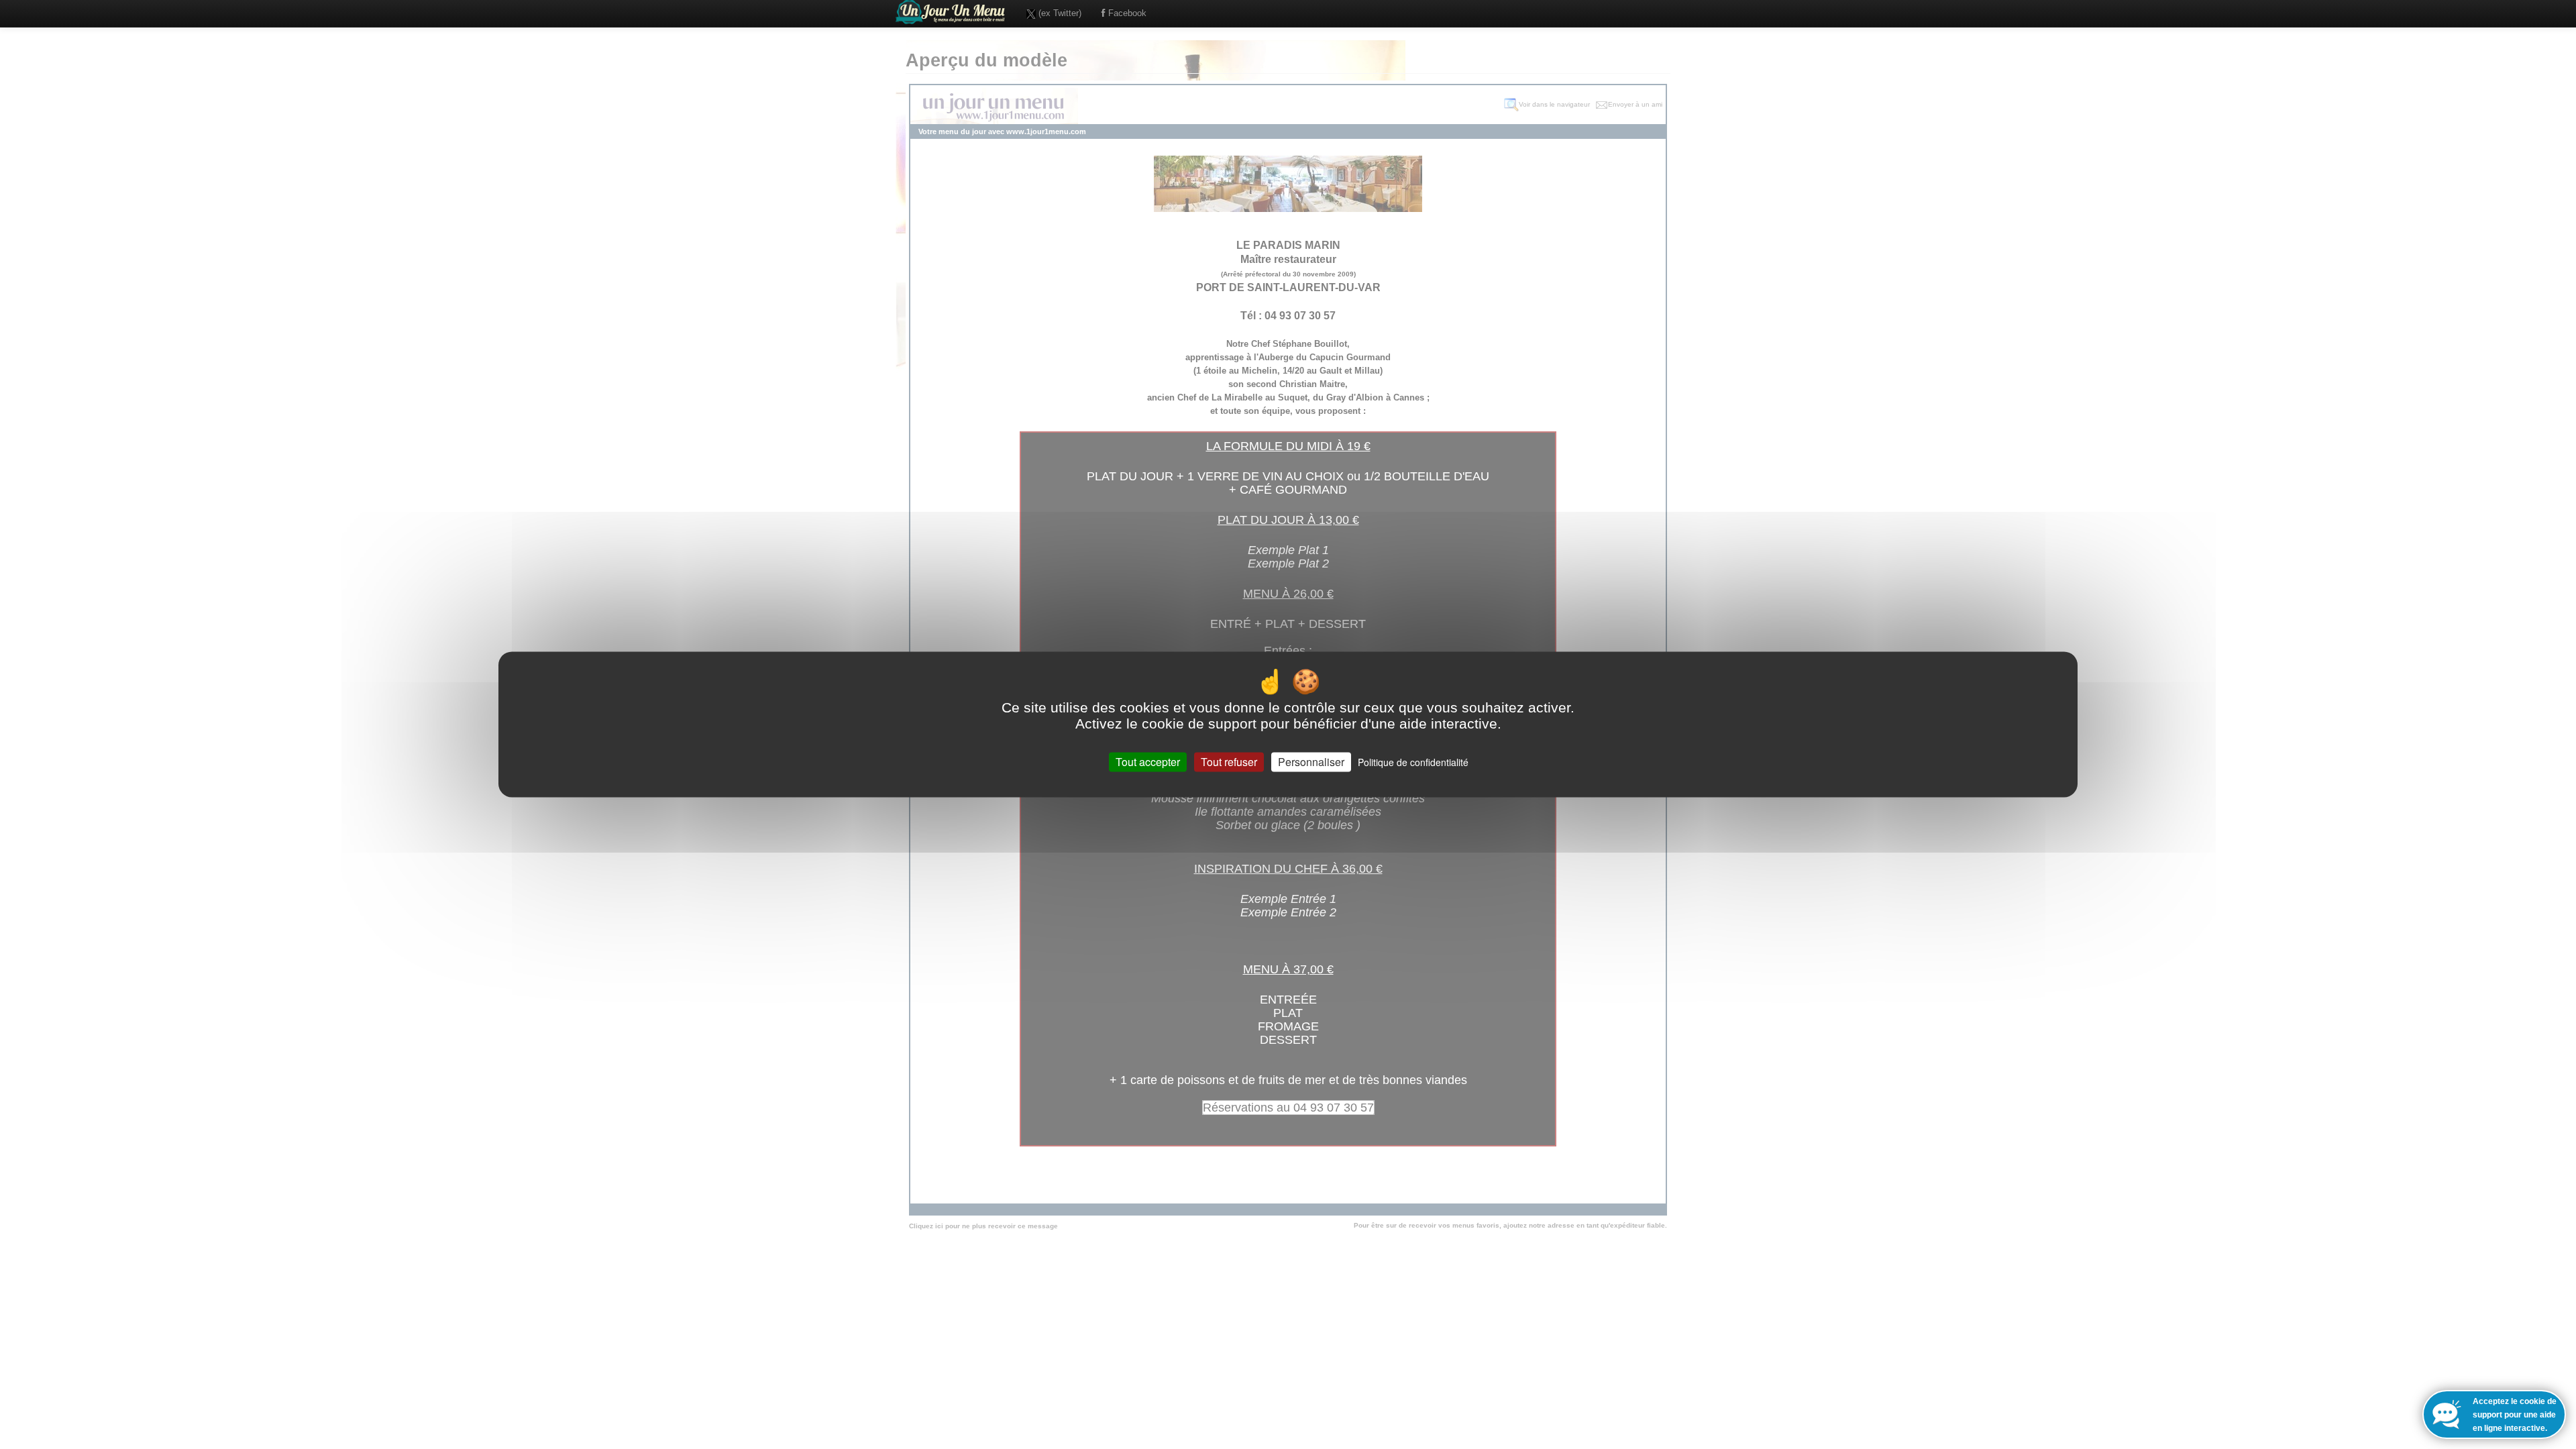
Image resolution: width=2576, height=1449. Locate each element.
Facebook (1126, 13)
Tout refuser (1229, 762)
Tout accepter (1148, 762)
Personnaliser (1311, 762)
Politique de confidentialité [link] (1413, 762)
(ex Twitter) (1059, 13)
